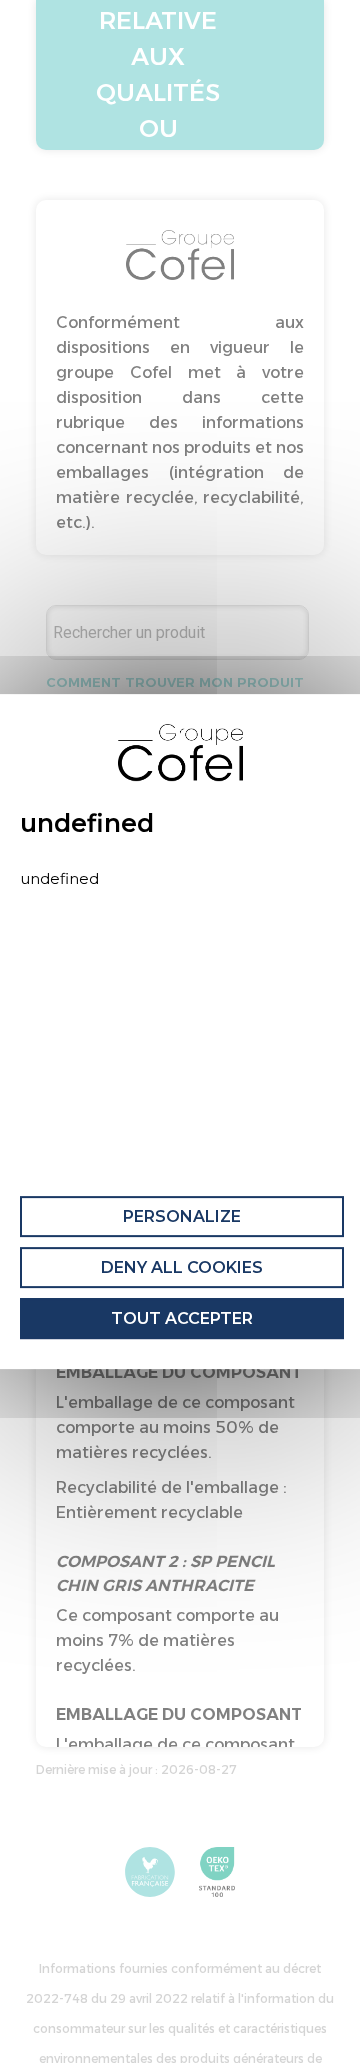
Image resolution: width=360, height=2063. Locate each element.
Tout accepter (182, 1318)
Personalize (182, 1216)
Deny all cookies (182, 1267)
